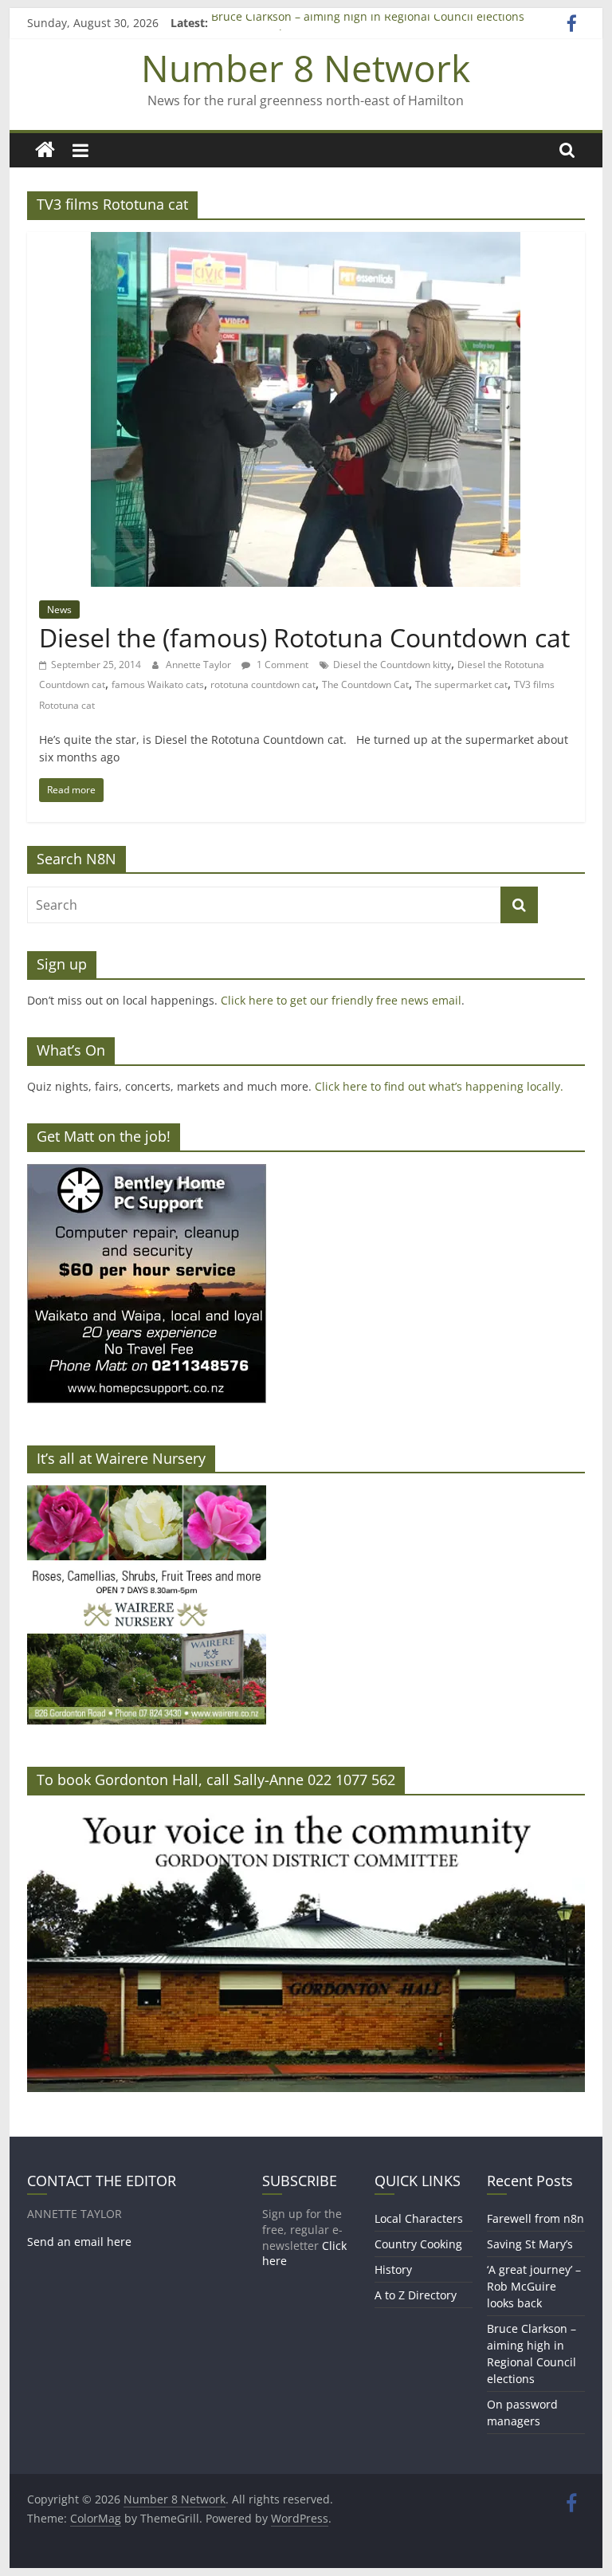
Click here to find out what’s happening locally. (439, 1086)
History (393, 2269)
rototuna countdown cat (263, 684)
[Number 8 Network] (45, 150)
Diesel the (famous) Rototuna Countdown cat (304, 637)
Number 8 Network (306, 68)
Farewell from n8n (535, 2218)
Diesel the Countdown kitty (392, 665)
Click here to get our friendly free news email (341, 1000)
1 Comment (281, 665)
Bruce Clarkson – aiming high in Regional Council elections (368, 23)
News (59, 610)
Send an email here (79, 2242)
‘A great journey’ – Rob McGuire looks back (534, 2286)
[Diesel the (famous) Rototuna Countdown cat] (306, 242)
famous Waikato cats (158, 684)
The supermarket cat (461, 684)
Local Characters (419, 2218)
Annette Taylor (200, 665)
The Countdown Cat (365, 684)
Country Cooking (418, 2244)
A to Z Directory (416, 2295)
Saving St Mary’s (530, 2244)
